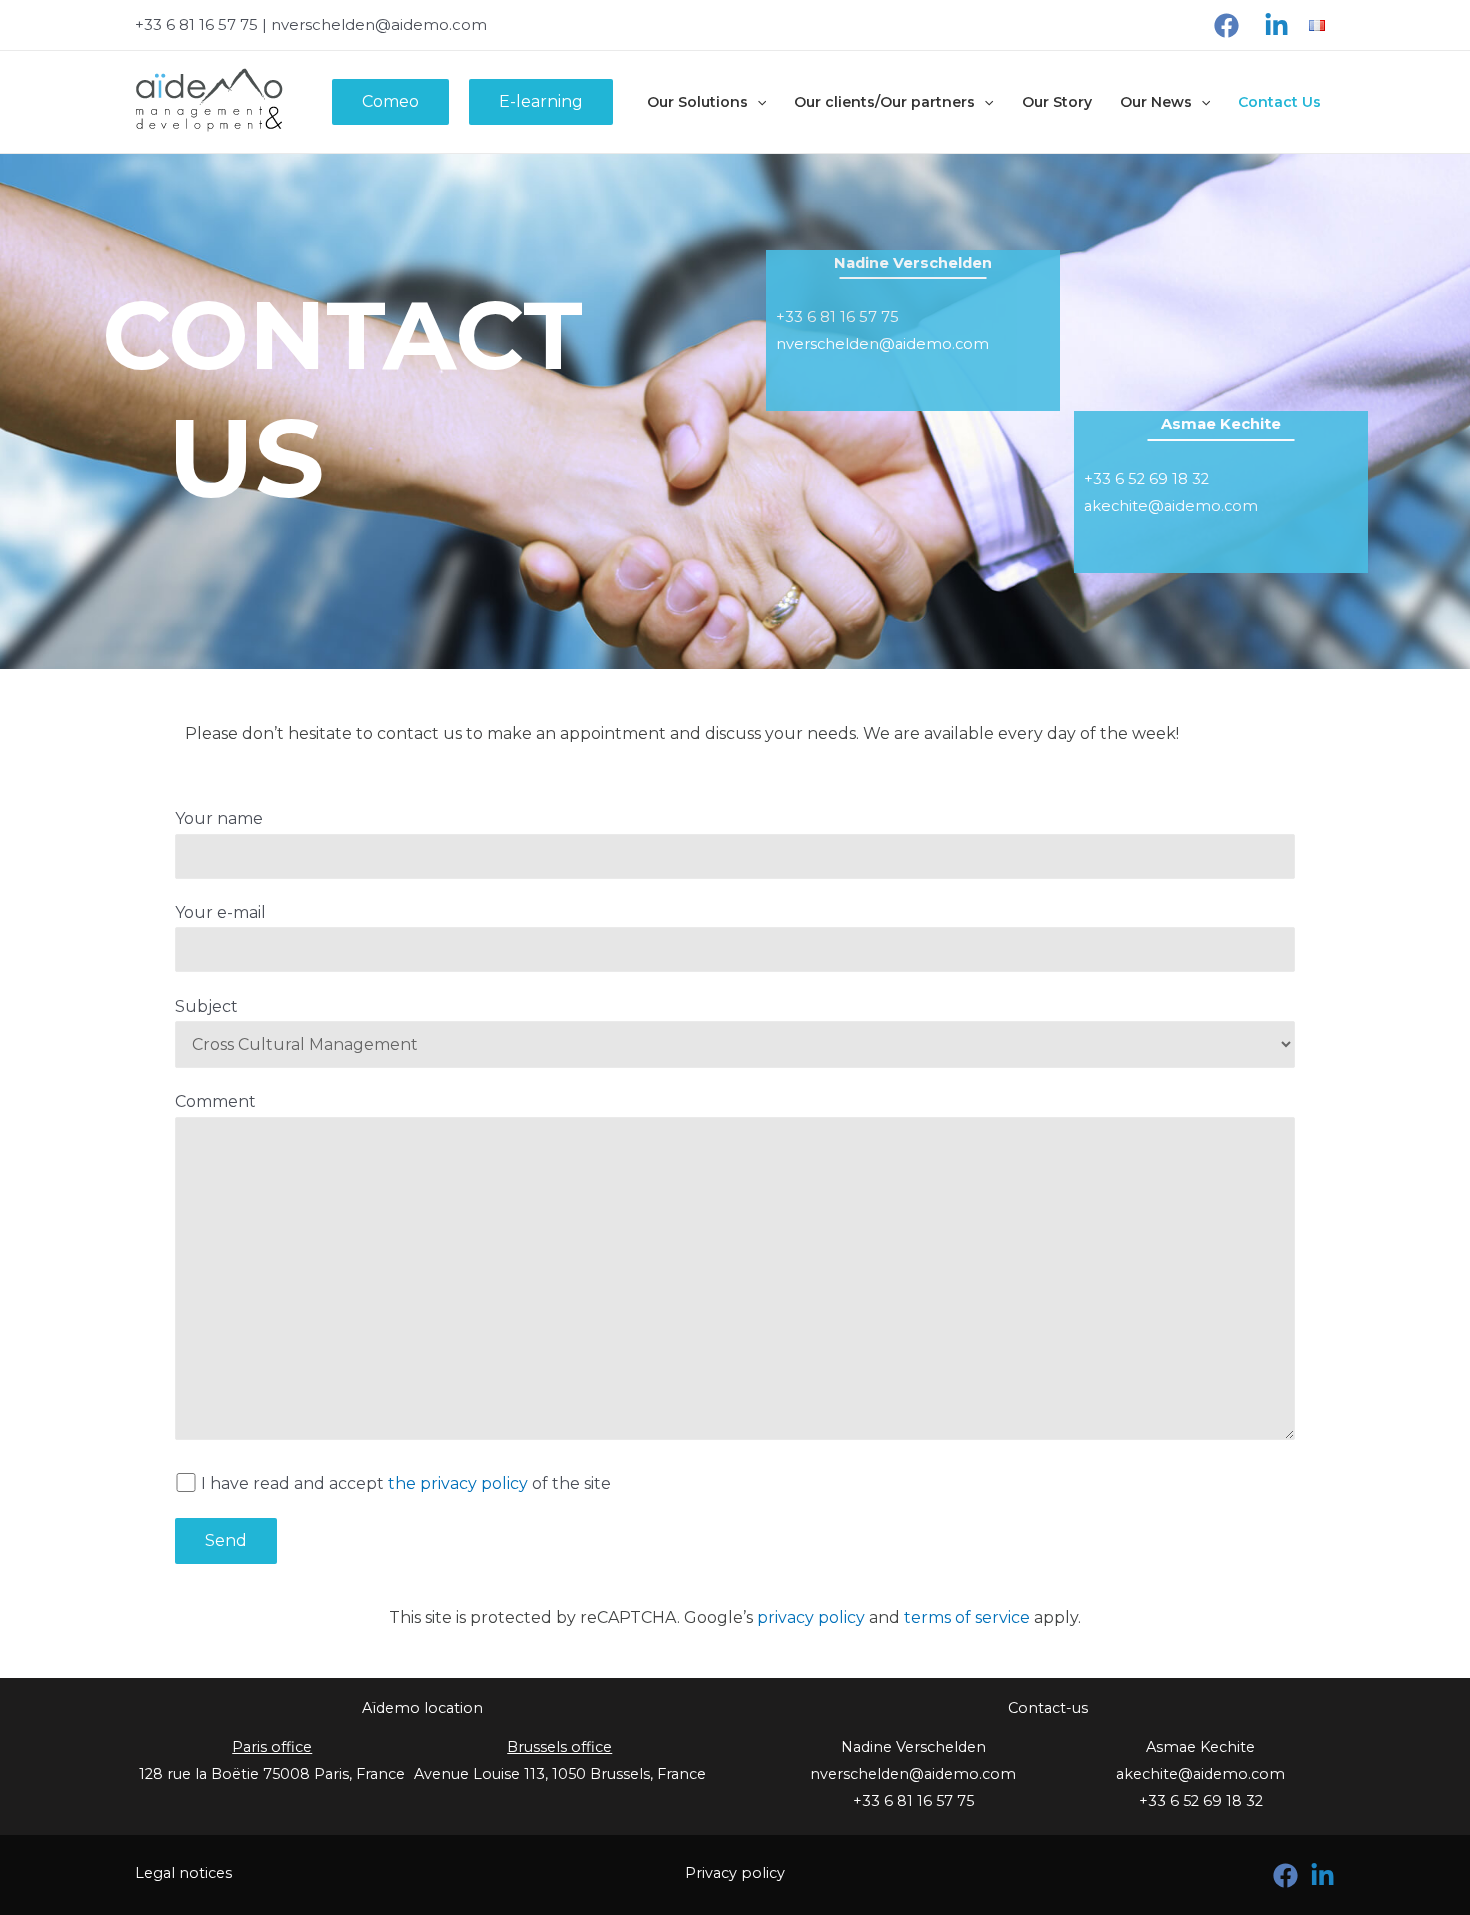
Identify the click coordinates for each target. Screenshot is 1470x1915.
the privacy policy (458, 1483)
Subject (206, 1006)
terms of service (967, 1617)
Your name (219, 818)
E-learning (541, 101)
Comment (215, 1101)
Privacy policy (735, 1873)
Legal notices (183, 1873)
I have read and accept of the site (406, 1483)
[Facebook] (1226, 25)
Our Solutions (697, 102)
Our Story (1057, 102)
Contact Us (1279, 102)
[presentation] (757, 102)
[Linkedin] (1276, 25)
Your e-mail (220, 912)
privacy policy (811, 1617)
